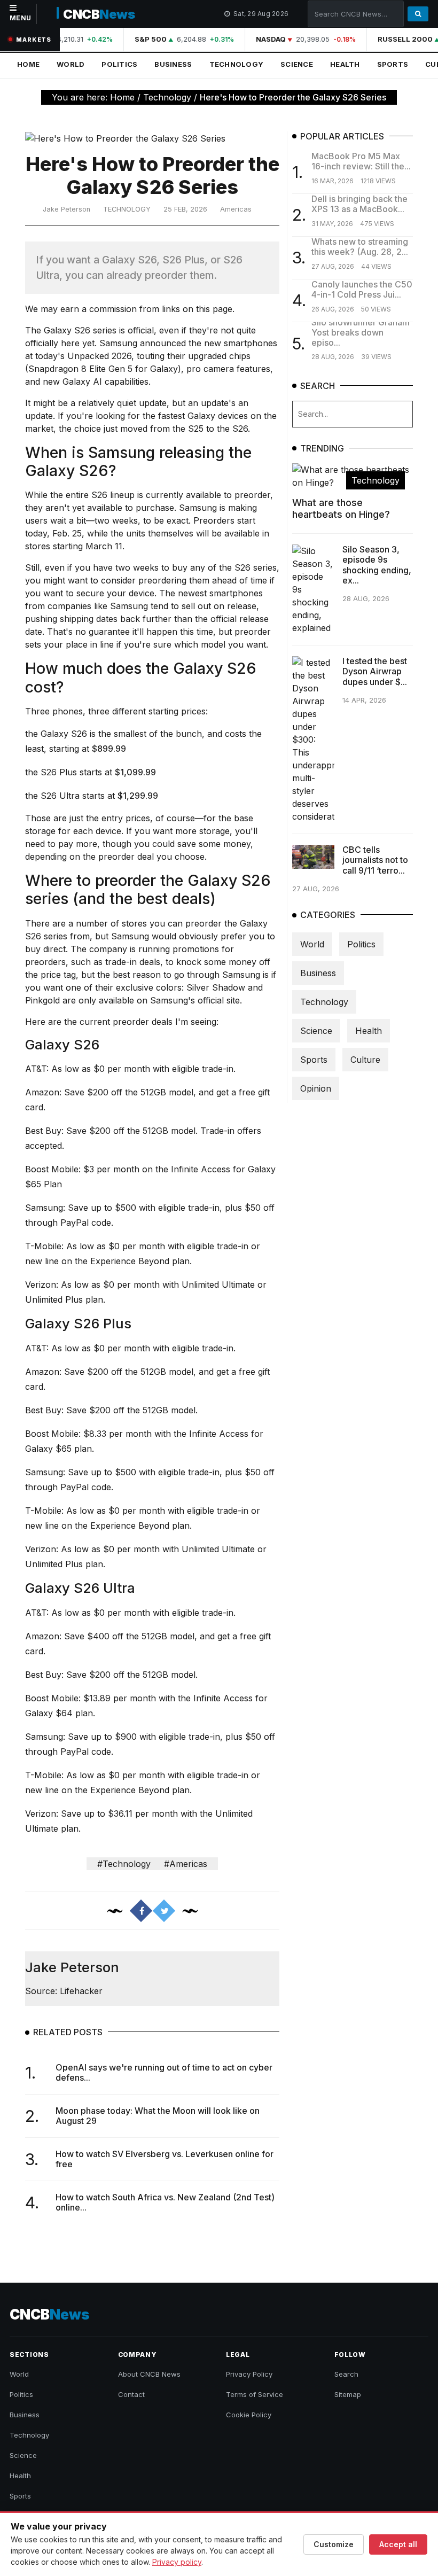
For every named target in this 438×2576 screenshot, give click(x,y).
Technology (237, 64)
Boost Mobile (52, 1169)
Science (297, 64)
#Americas (186, 1864)
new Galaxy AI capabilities (96, 382)
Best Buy (43, 1131)
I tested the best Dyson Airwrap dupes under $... (375, 671)
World (71, 64)
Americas (236, 209)
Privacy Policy (249, 2374)
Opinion (316, 1088)
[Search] (418, 14)
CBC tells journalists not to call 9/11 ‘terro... (375, 860)
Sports (393, 64)
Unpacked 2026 (99, 356)
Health (345, 64)
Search (346, 2374)
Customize (334, 2544)
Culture (365, 1060)
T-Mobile (43, 1246)
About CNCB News (149, 2374)
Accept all (398, 2544)
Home (28, 64)
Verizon (41, 1285)
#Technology (124, 1864)
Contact (131, 2394)
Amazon (42, 1092)
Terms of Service (255, 2394)
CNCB (99, 14)
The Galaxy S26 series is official (89, 330)
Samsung (44, 1208)
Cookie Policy (249, 2415)
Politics (119, 64)
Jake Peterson (67, 209)
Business (173, 64)
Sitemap (348, 2394)
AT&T (36, 1069)
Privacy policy (177, 2562)
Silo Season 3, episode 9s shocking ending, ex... (377, 565)
